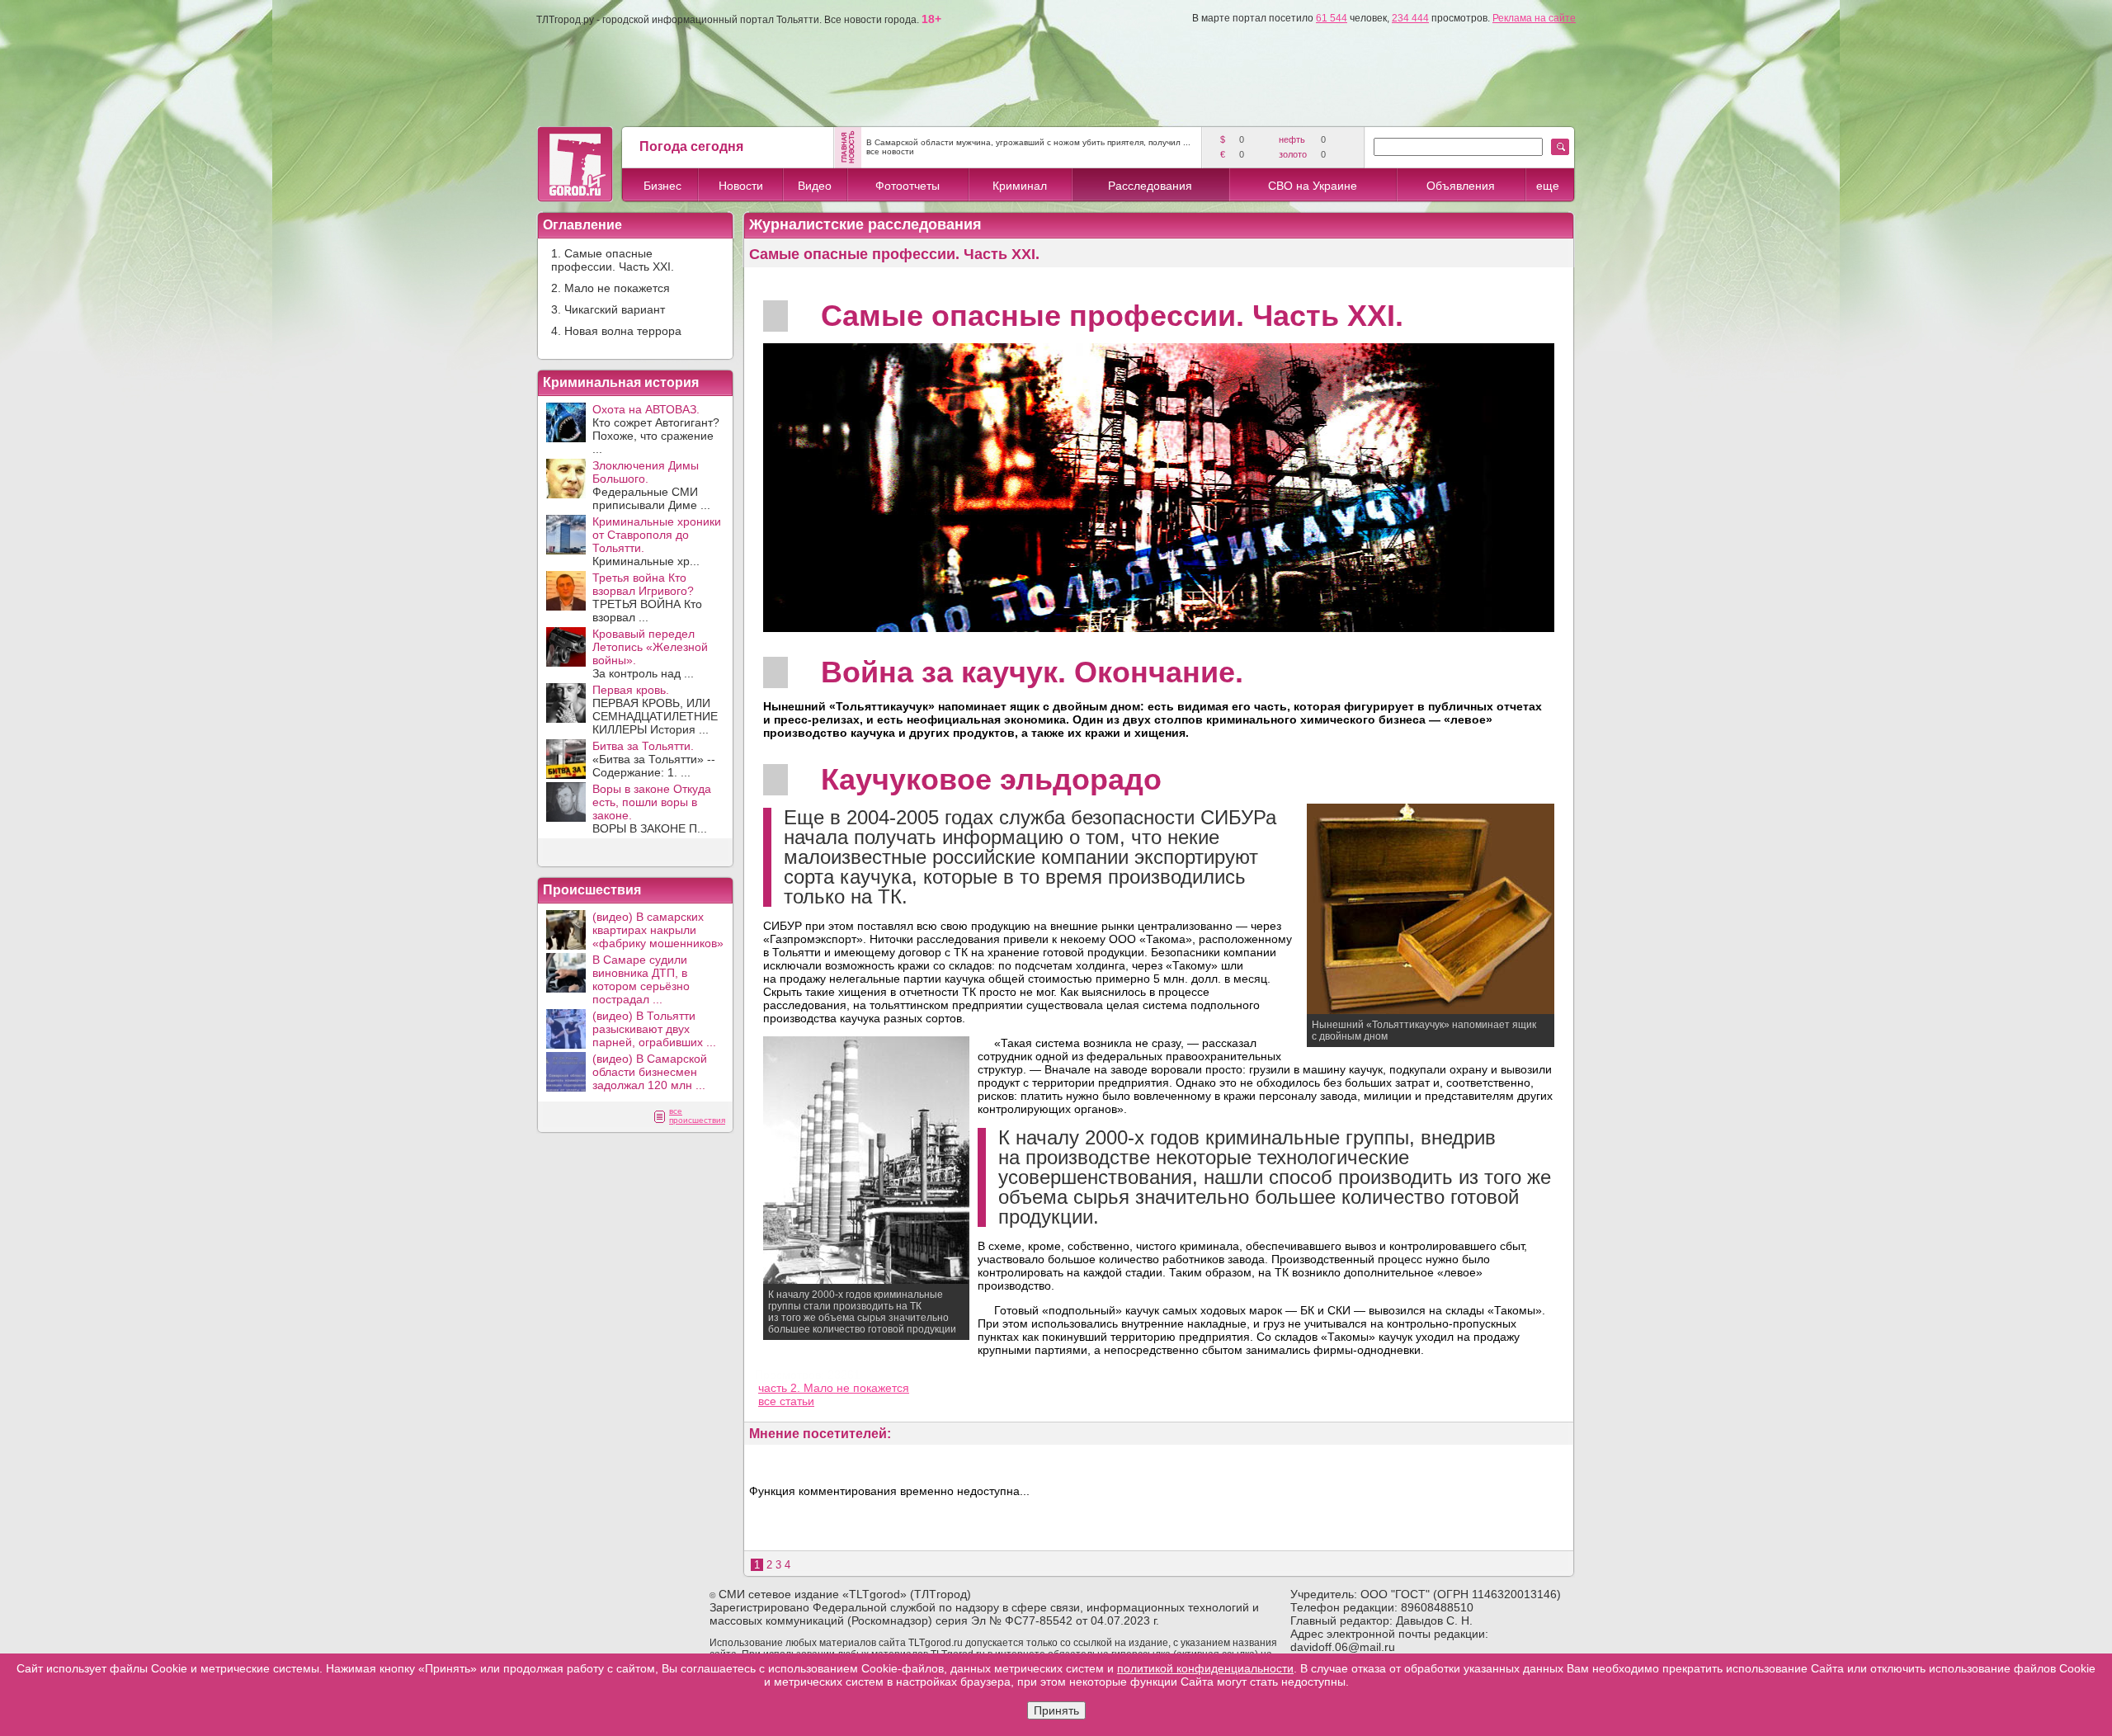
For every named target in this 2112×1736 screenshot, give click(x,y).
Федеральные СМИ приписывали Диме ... (651, 485)
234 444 (1410, 18)
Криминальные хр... (657, 541)
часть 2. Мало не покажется (834, 1388)
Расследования (1150, 186)
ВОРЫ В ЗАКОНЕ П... (652, 809)
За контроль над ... (650, 653)
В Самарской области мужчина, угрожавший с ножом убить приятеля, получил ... (1028, 142)
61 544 (1332, 18)
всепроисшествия (697, 1116)
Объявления (1461, 186)
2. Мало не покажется (610, 288)
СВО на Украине (1313, 186)
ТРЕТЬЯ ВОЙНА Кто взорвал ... (647, 597)
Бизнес (662, 186)
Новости (741, 186)
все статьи (786, 1401)
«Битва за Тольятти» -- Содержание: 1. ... (654, 759)
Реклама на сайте (1534, 18)
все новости (890, 151)
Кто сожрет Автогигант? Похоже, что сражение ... (656, 429)
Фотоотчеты (907, 186)
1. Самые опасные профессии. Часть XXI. (613, 260)
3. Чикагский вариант (608, 309)
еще (1548, 186)
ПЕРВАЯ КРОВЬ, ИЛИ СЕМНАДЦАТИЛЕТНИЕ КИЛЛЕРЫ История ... (655, 710)
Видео (815, 186)
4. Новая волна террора (616, 331)
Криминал (1020, 186)
